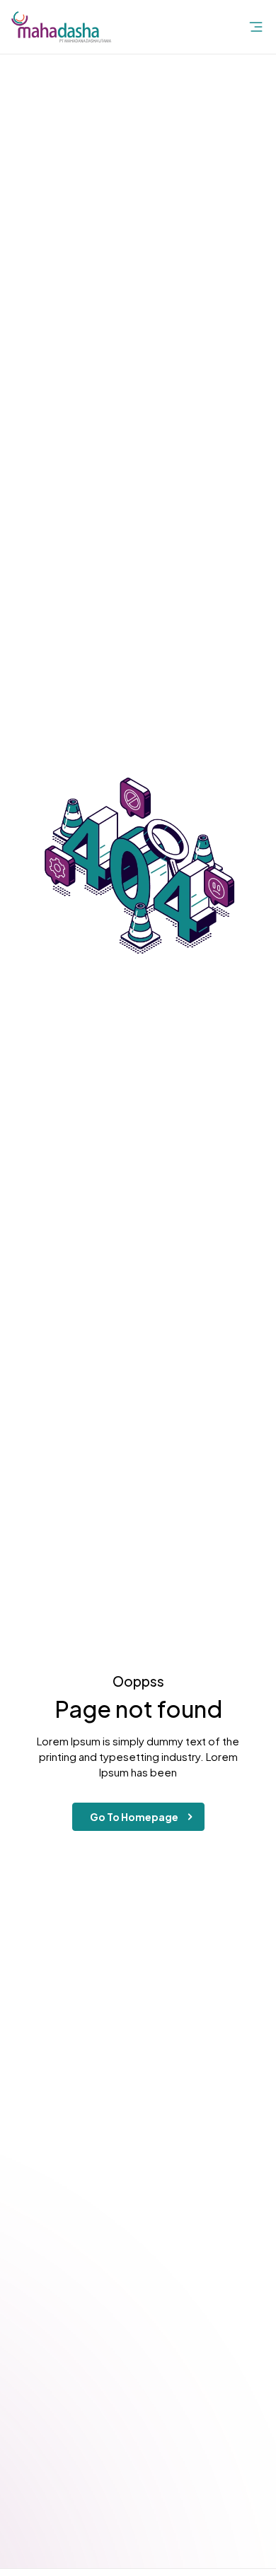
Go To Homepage (134, 1817)
